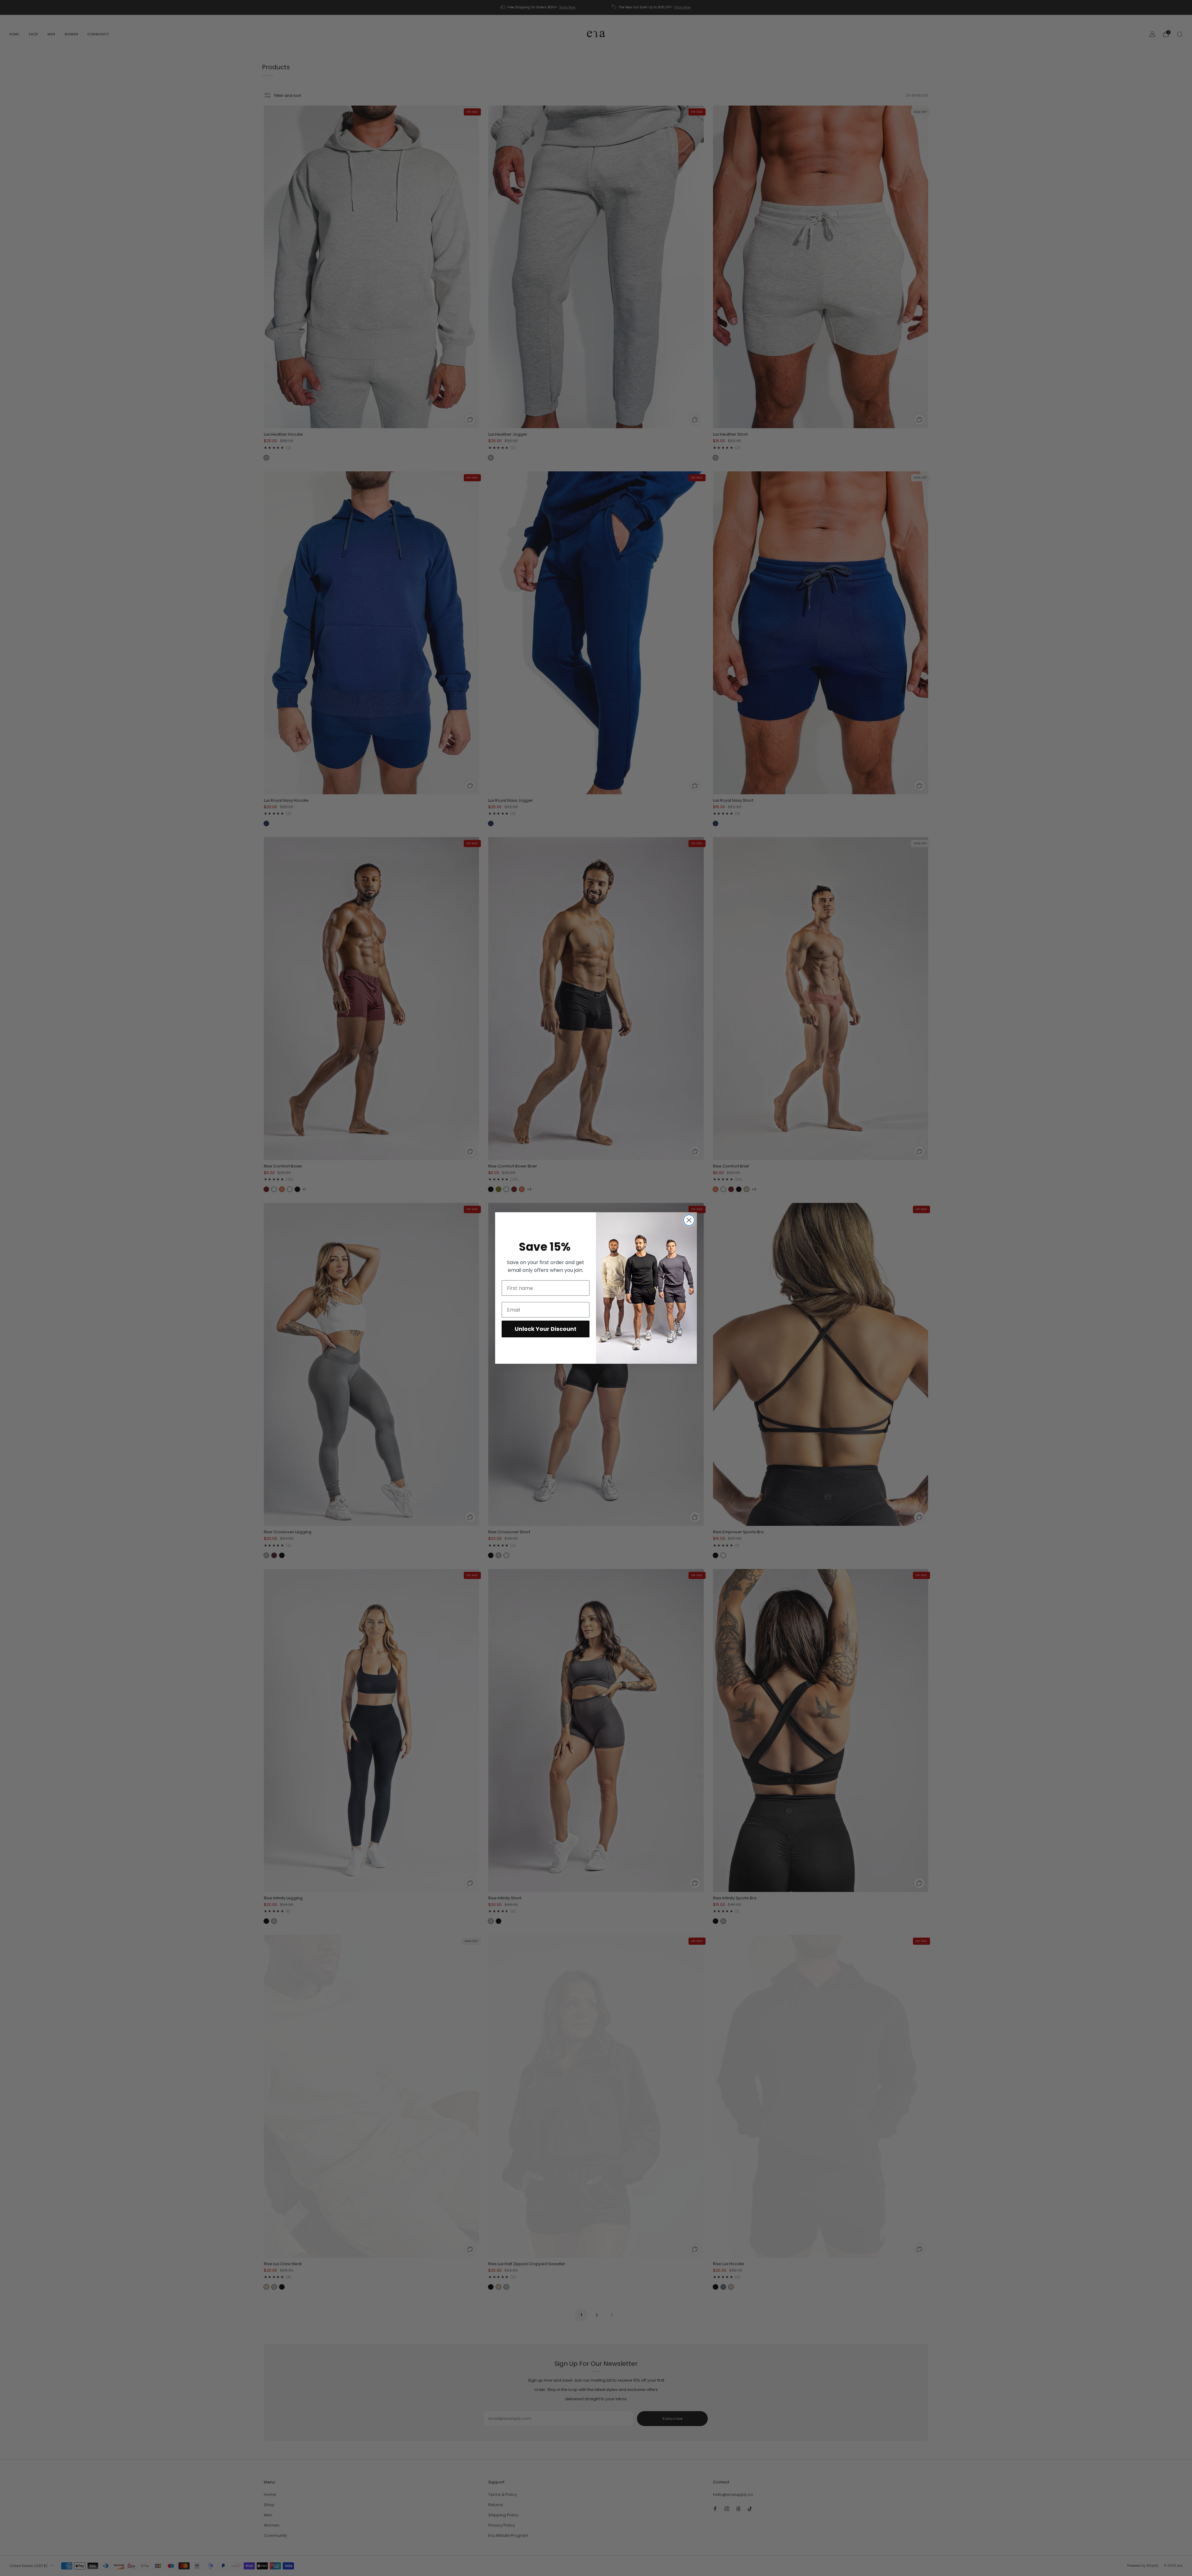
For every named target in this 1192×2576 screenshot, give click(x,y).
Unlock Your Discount (546, 1329)
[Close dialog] (689, 1220)
